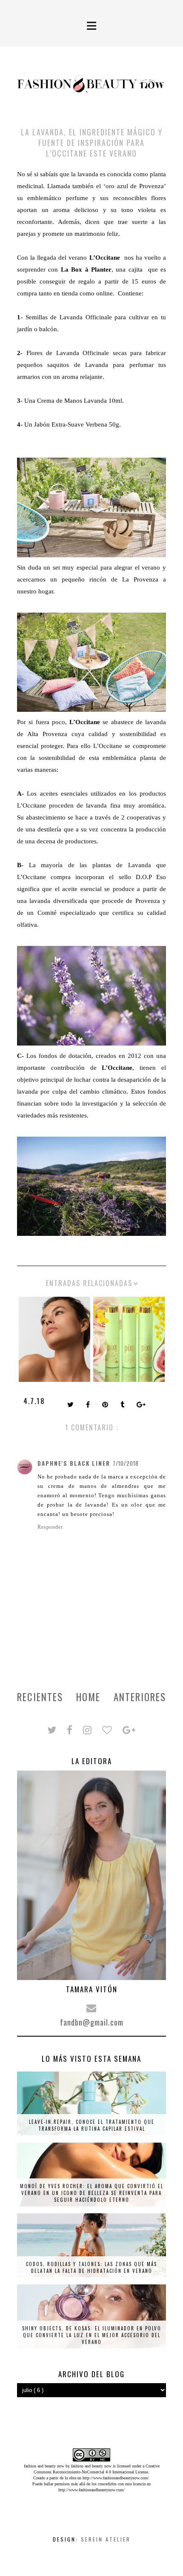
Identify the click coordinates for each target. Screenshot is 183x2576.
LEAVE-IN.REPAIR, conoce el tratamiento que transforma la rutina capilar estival (92, 2125)
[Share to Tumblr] (123, 1405)
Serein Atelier (106, 2539)
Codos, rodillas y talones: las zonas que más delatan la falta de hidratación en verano (91, 2267)
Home (88, 1697)
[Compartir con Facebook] (89, 1405)
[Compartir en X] (71, 1405)
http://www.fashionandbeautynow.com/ (116, 2478)
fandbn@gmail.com (92, 2022)
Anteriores (140, 1697)
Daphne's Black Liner (74, 1463)
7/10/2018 (126, 1463)
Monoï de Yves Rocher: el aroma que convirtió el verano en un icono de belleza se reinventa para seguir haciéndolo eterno (92, 2193)
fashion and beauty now (91, 2466)
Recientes (40, 1697)
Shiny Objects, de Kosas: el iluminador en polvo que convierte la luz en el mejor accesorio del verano (92, 2335)
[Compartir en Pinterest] (106, 1405)
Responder (50, 1527)
